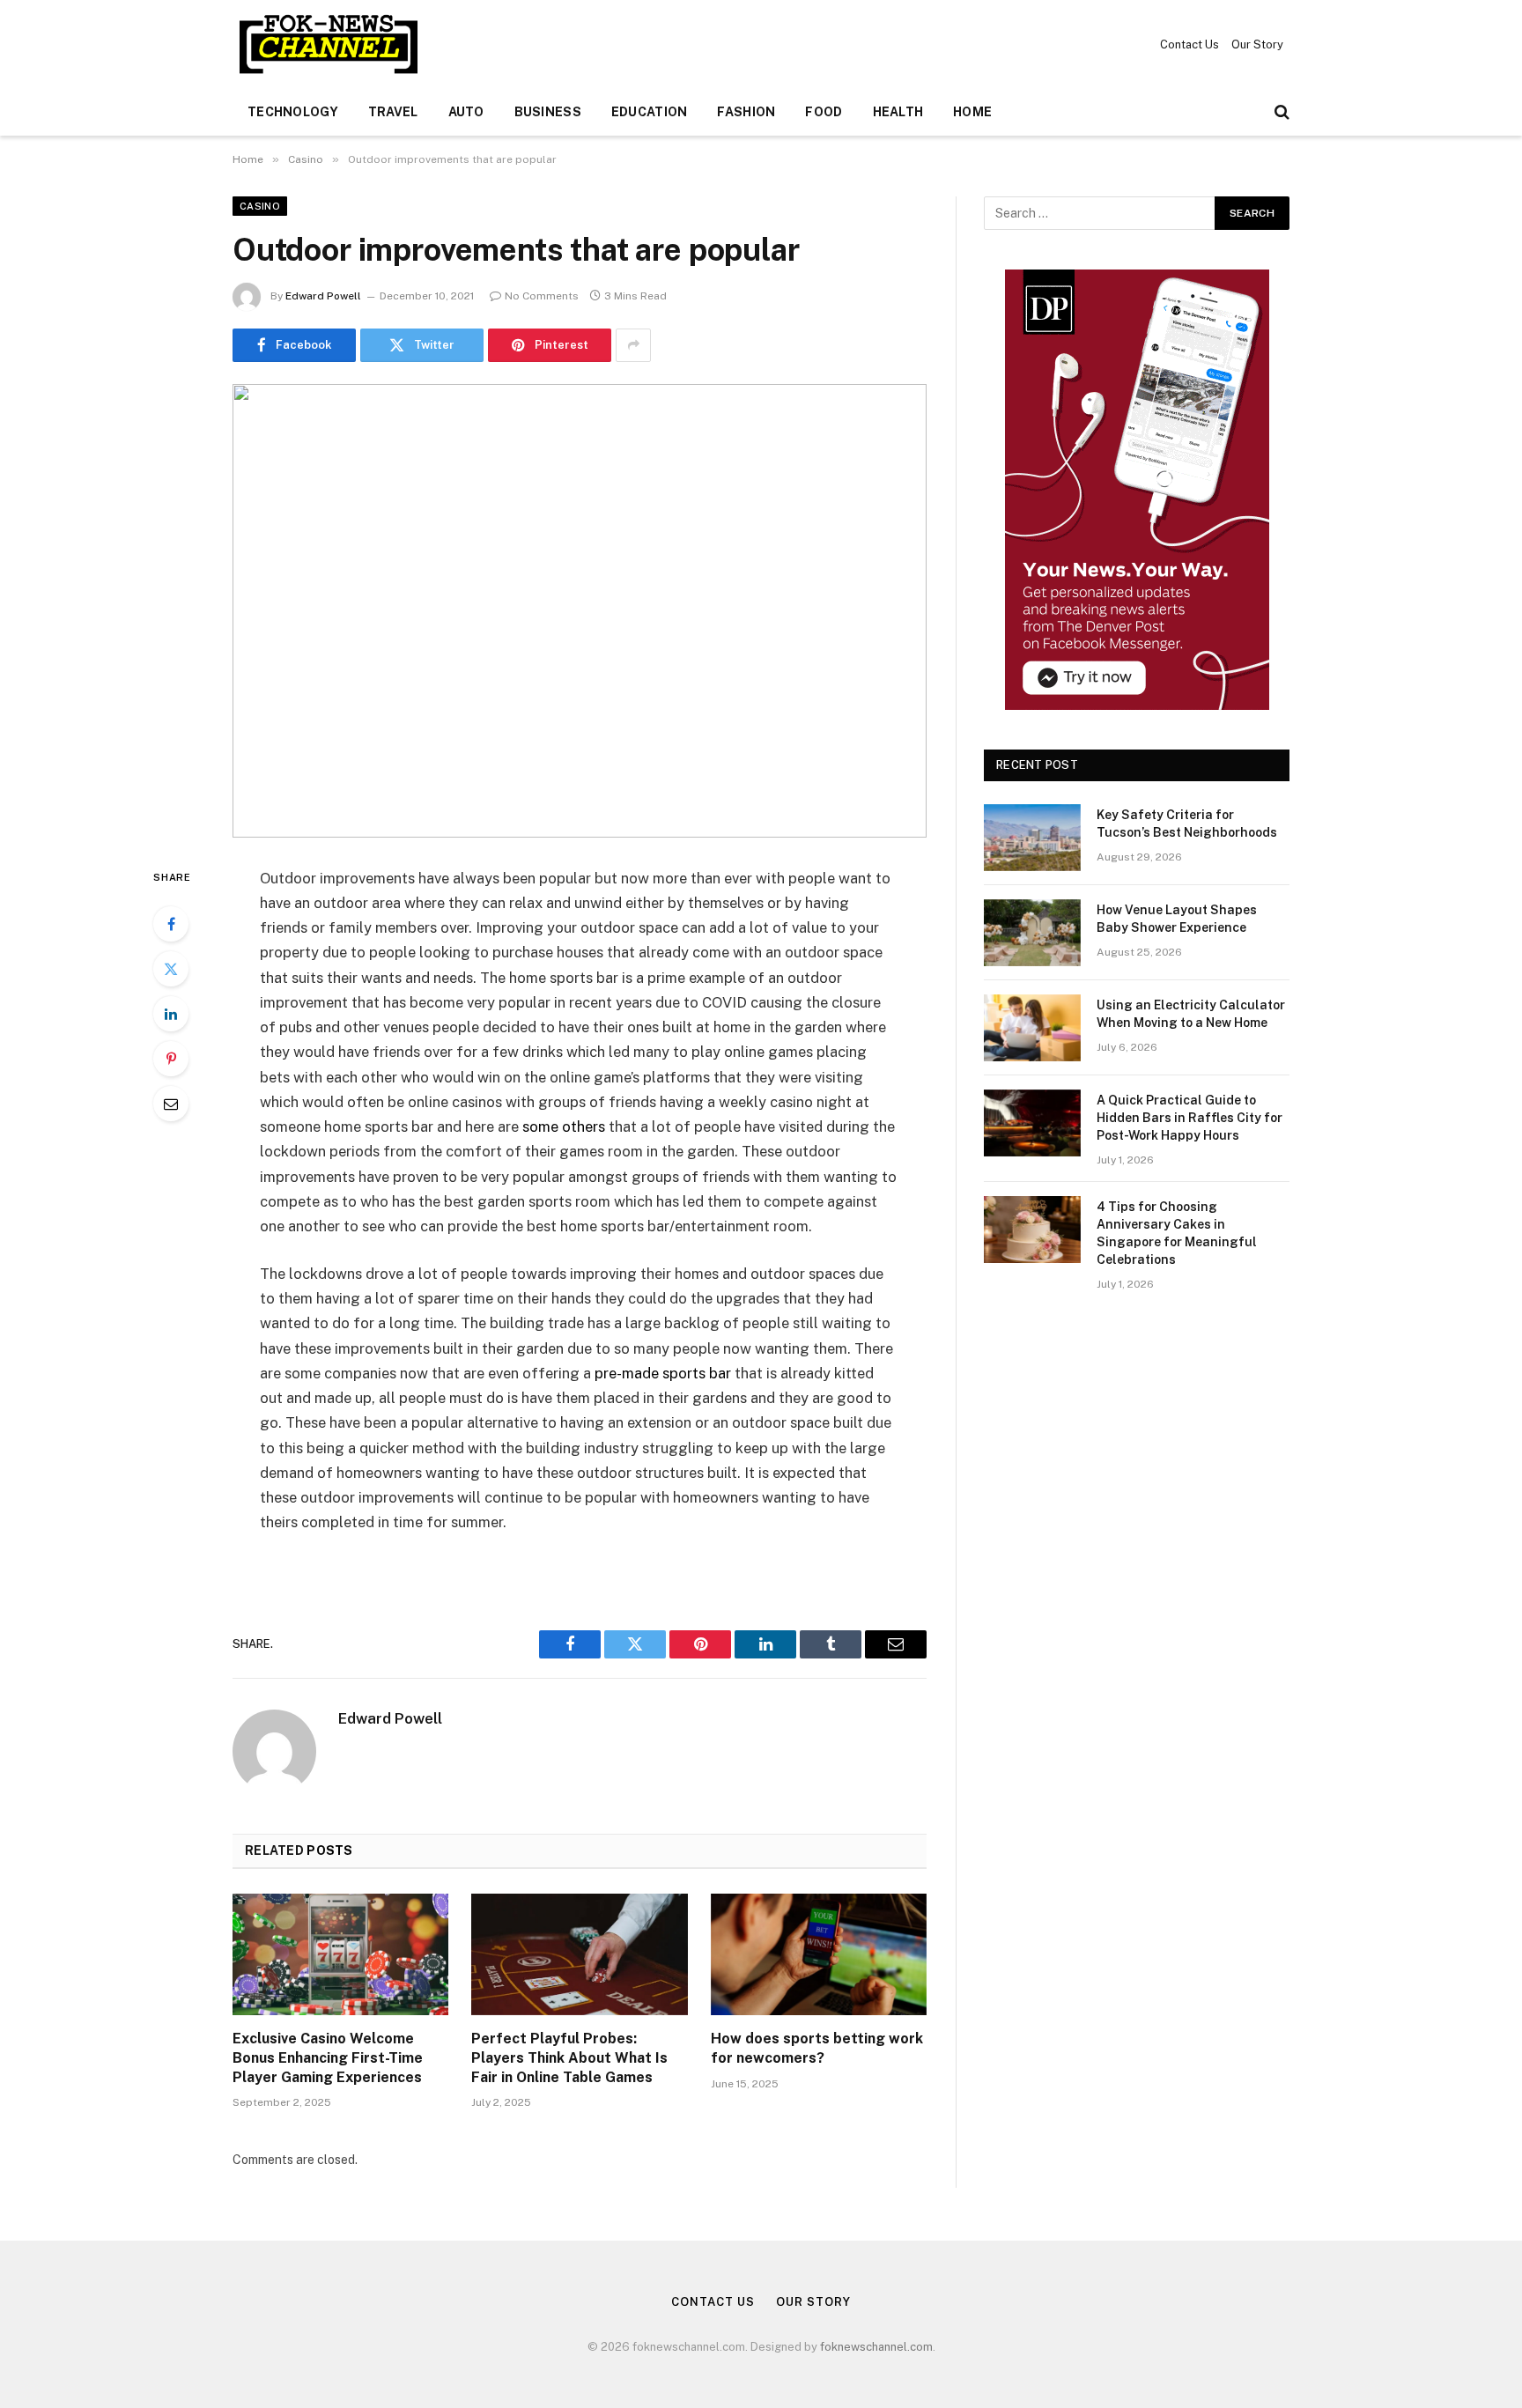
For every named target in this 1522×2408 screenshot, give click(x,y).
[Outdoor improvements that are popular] (580, 611)
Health (898, 112)
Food (824, 112)
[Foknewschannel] (328, 44)
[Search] (1280, 112)
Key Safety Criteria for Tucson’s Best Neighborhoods (1187, 824)
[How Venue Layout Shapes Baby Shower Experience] (1032, 933)
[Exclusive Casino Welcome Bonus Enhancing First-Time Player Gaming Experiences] (340, 1954)
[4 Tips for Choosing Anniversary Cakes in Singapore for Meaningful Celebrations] (1032, 1230)
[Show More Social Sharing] (633, 345)
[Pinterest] (171, 1059)
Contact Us (1190, 44)
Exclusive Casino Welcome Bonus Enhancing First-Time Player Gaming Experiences (328, 2058)
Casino (260, 206)
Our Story (1257, 44)
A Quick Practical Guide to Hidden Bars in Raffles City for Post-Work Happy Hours (1190, 1118)
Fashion (746, 112)
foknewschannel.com (876, 2347)
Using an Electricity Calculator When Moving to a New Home (1191, 1014)
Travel (393, 112)
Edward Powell (323, 296)
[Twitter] (171, 969)
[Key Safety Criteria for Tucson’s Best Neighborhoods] (1032, 838)
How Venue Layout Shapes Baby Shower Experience (1177, 919)
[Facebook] (171, 924)
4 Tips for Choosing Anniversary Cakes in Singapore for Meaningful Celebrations (1177, 1233)
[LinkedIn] (171, 1014)
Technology (293, 112)
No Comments (542, 296)
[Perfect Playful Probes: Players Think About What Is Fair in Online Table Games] (579, 1954)
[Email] (171, 1104)
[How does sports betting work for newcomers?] (819, 1954)
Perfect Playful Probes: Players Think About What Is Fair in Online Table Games (569, 2058)
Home (972, 112)
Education (650, 112)
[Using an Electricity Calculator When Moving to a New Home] (1032, 1028)
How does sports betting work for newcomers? (817, 2048)
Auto (466, 112)
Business (548, 112)
